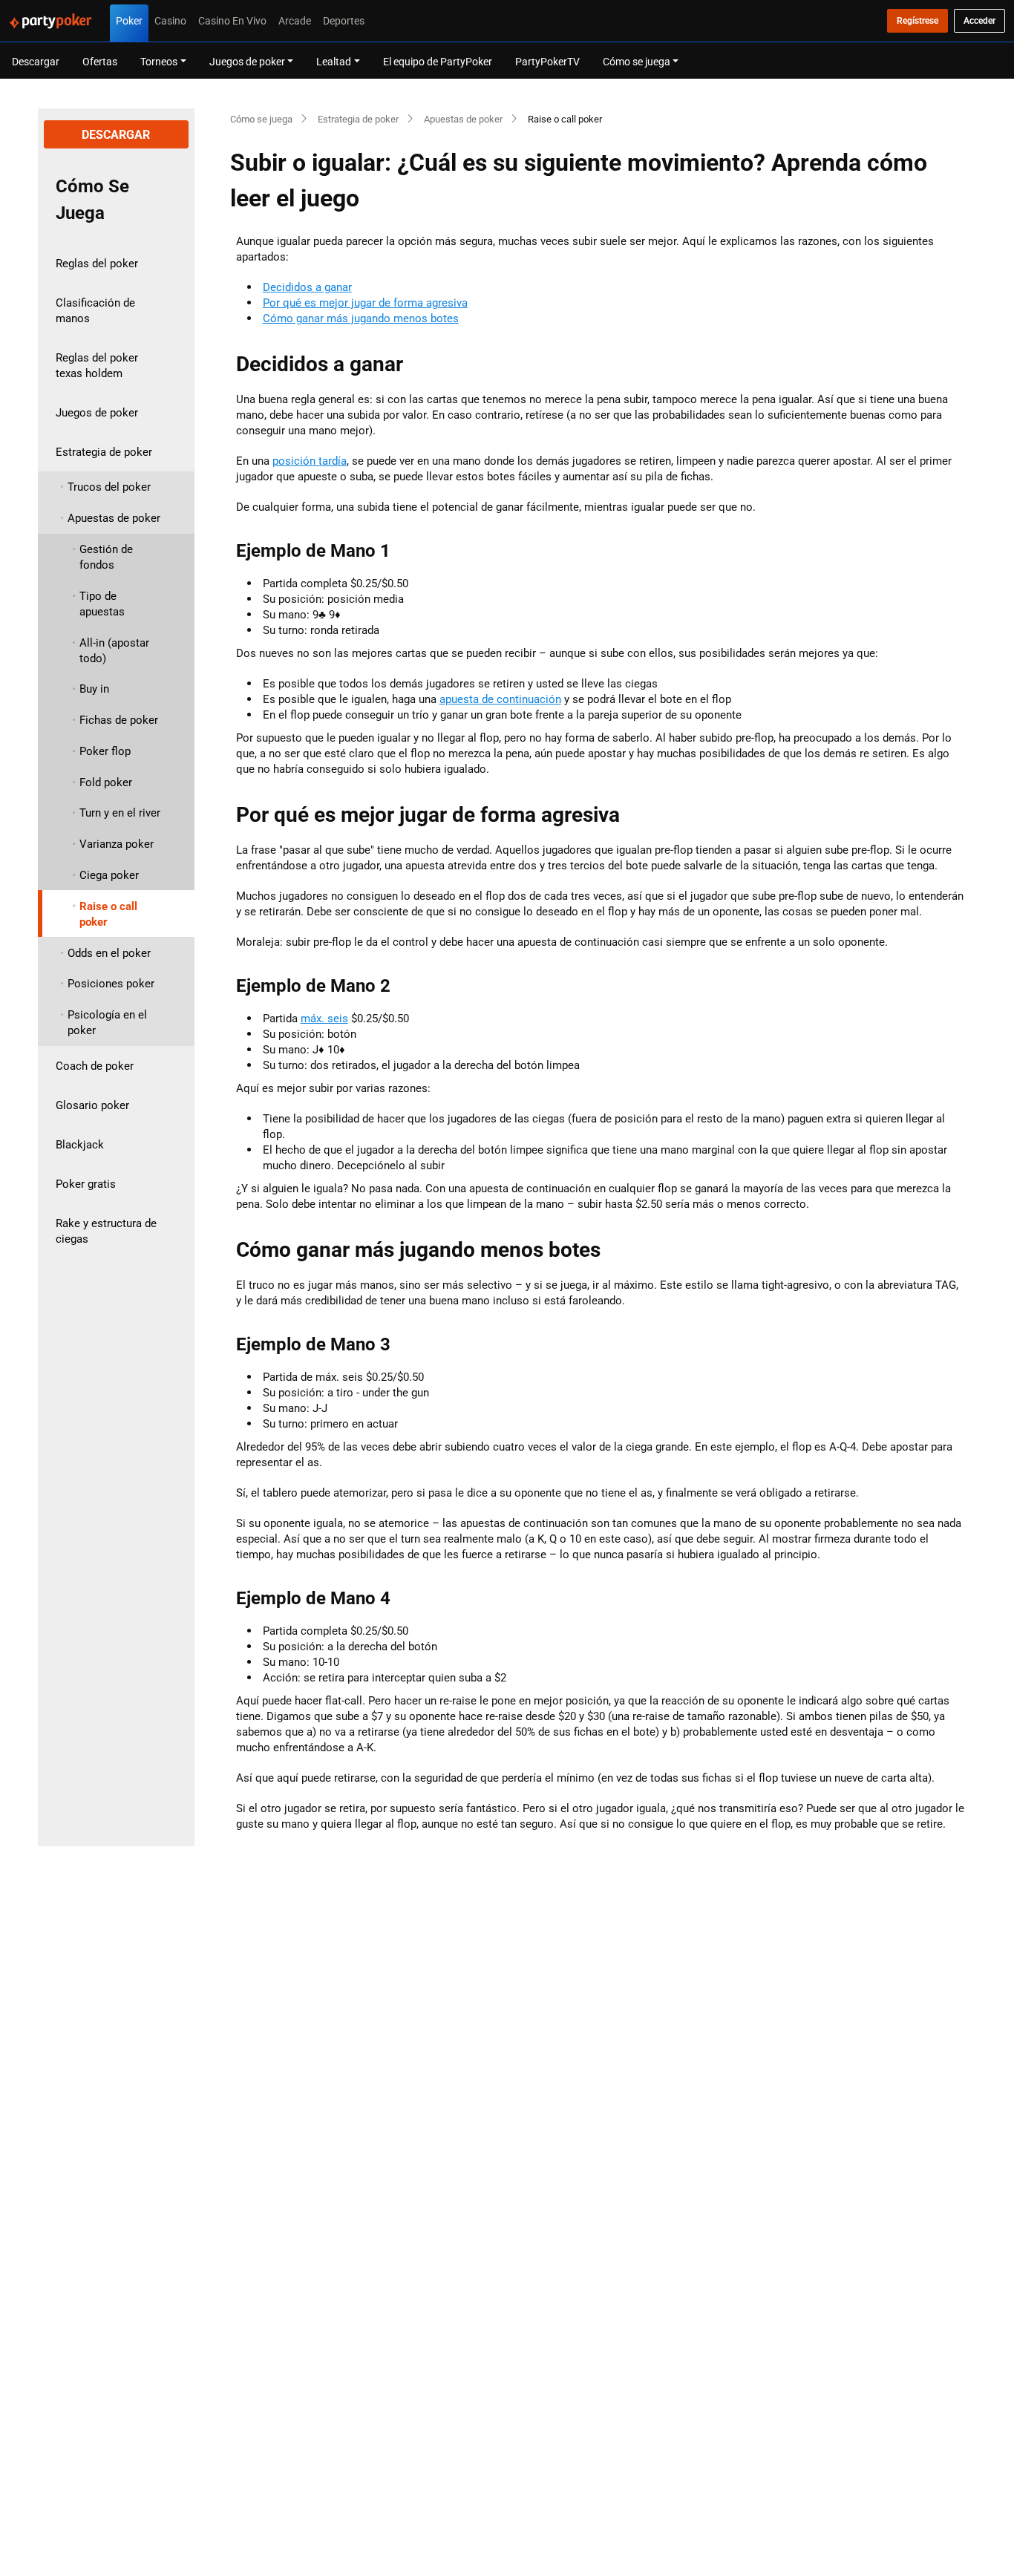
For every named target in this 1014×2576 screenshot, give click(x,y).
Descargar (36, 61)
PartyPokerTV (547, 61)
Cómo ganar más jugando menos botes (361, 318)
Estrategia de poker (358, 119)
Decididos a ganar (307, 287)
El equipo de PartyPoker (438, 61)
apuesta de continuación (500, 699)
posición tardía (310, 461)
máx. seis (324, 1018)
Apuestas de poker (463, 119)
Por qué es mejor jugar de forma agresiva (365, 303)
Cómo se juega (261, 119)
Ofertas (100, 61)
